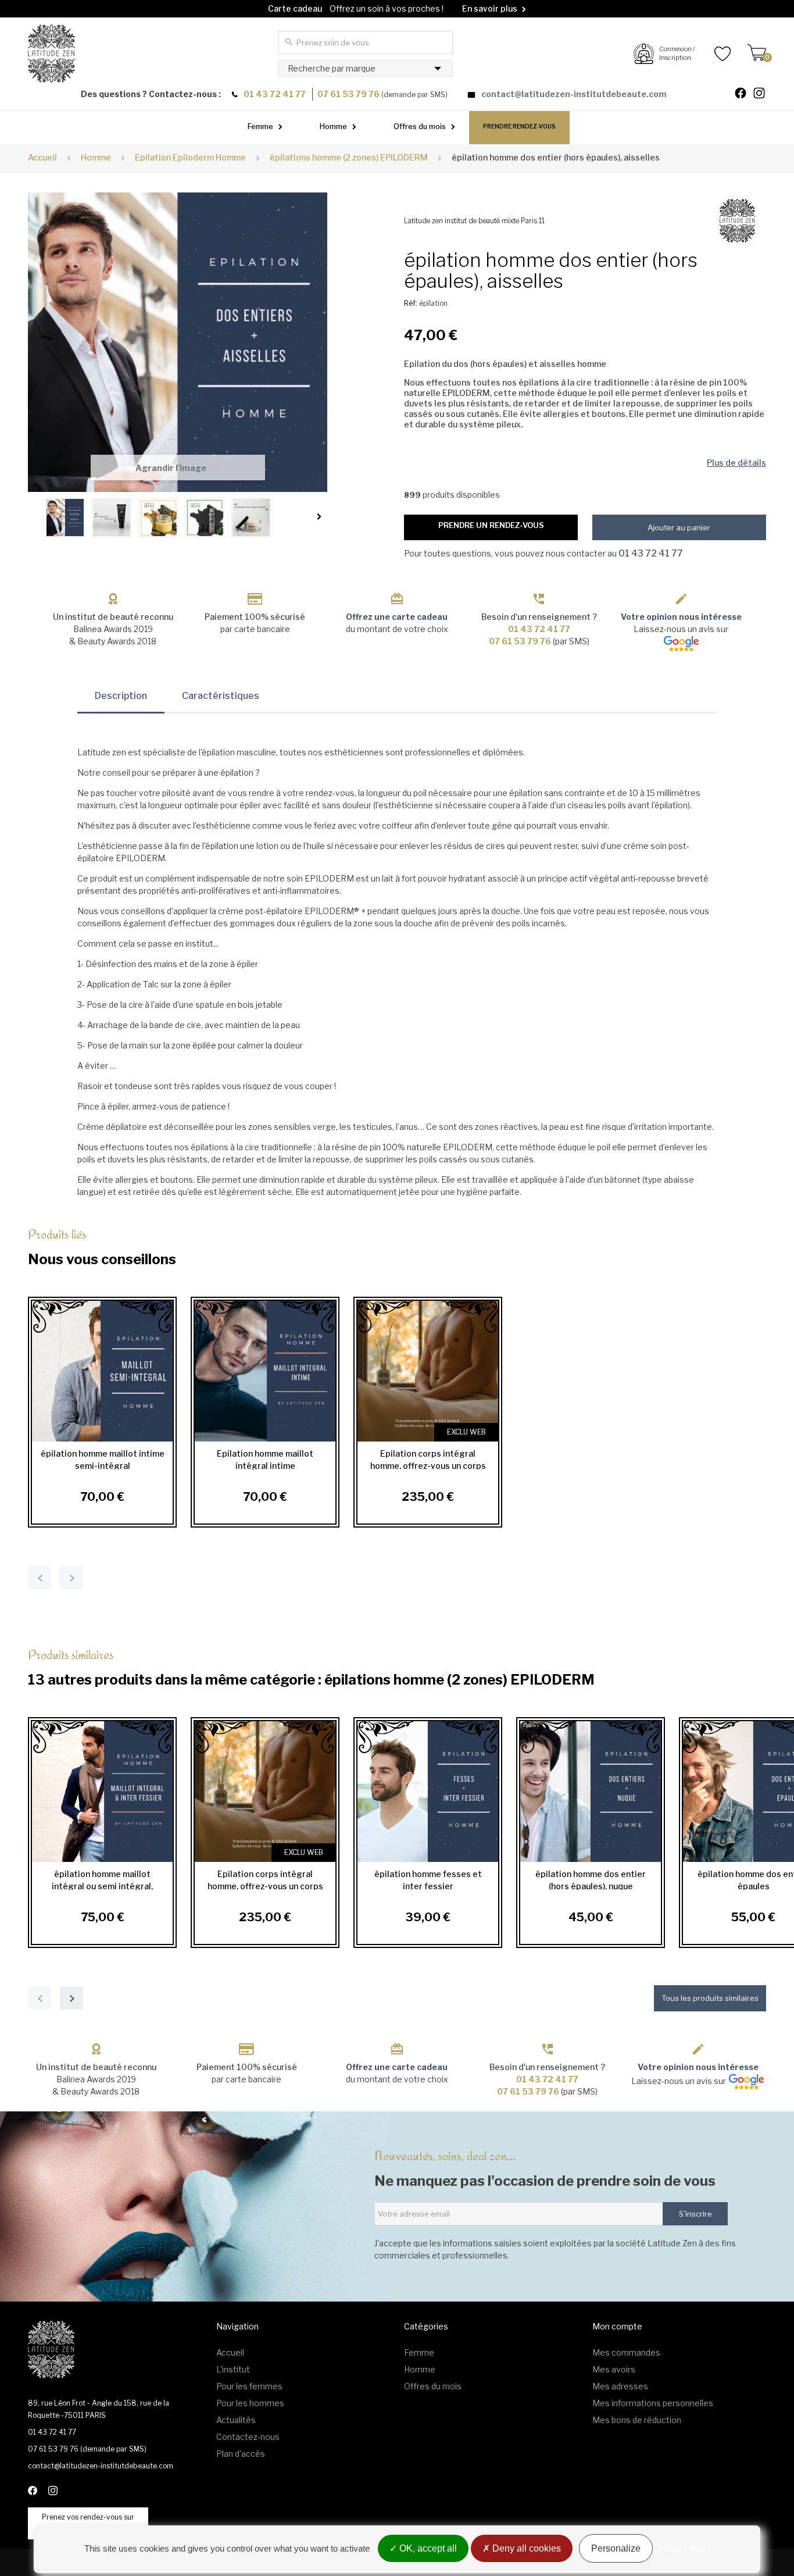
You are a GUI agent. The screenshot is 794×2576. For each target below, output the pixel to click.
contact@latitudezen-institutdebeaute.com (574, 94)
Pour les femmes (249, 2386)
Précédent (34, 516)
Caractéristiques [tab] (221, 696)
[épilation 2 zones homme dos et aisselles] (65, 518)
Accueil (42, 157)
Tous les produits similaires (710, 1998)
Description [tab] (121, 696)
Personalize (616, 2548)
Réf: (411, 303)
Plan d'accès (241, 2454)
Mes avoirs (614, 2369)
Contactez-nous (248, 2437)
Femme (260, 126)
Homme (333, 126)
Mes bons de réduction (637, 2420)
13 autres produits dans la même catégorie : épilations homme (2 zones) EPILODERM (311, 1667)
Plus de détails (736, 463)
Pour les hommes (250, 2403)
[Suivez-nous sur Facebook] (745, 94)
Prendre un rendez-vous (491, 525)
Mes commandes (626, 2352)
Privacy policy (685, 2548)
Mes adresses (620, 2386)
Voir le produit (99, 1371)
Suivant (321, 516)
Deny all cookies (525, 2548)
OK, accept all (427, 2548)
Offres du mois (420, 126)
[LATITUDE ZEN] (51, 53)
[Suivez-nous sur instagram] (764, 94)
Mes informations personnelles (653, 2403)
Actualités (236, 2420)
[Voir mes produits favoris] (713, 53)
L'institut (233, 2369)
